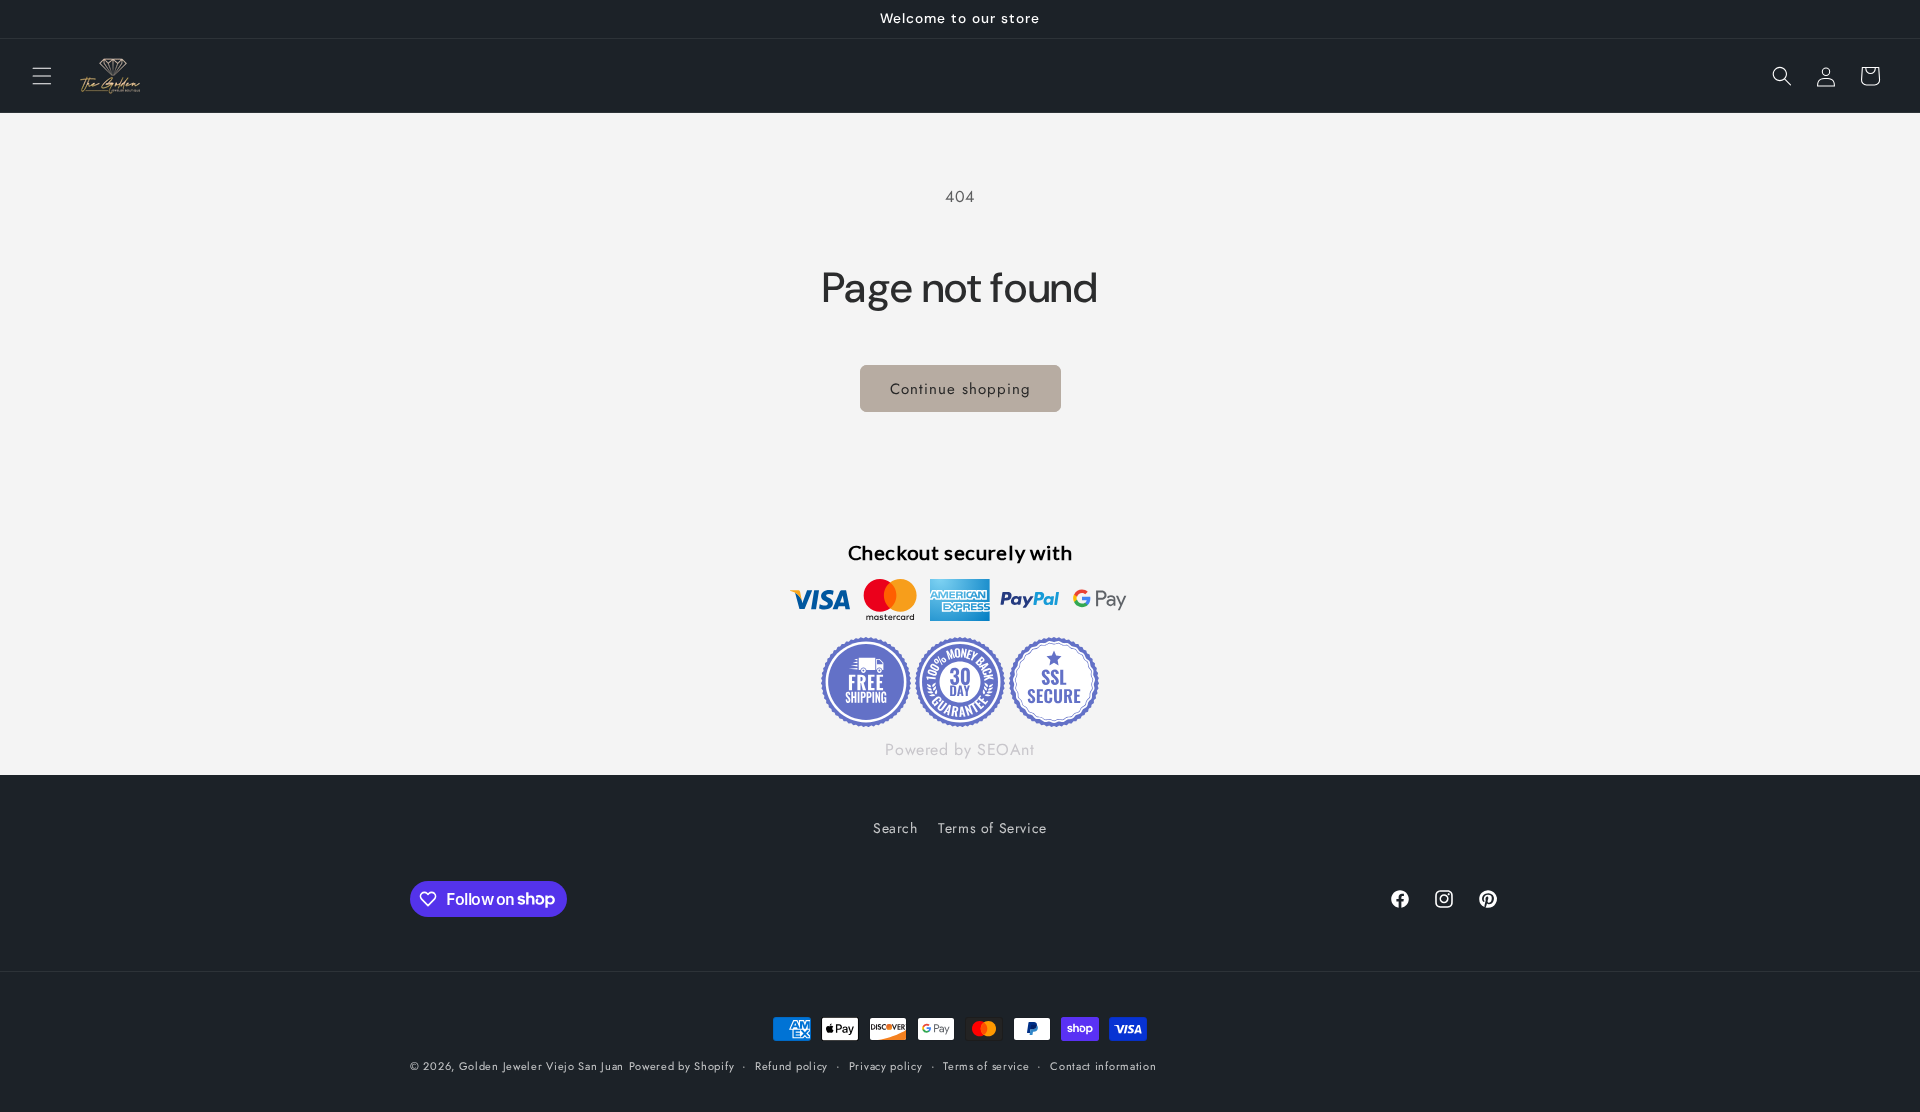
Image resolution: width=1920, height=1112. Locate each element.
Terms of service (986, 1065)
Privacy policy (886, 1065)
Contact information (1103, 1065)
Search (895, 828)
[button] (42, 76)
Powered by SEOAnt (959, 750)
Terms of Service (992, 828)
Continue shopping (960, 389)
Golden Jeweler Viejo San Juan (541, 1066)
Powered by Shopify (682, 1066)
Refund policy (791, 1065)
